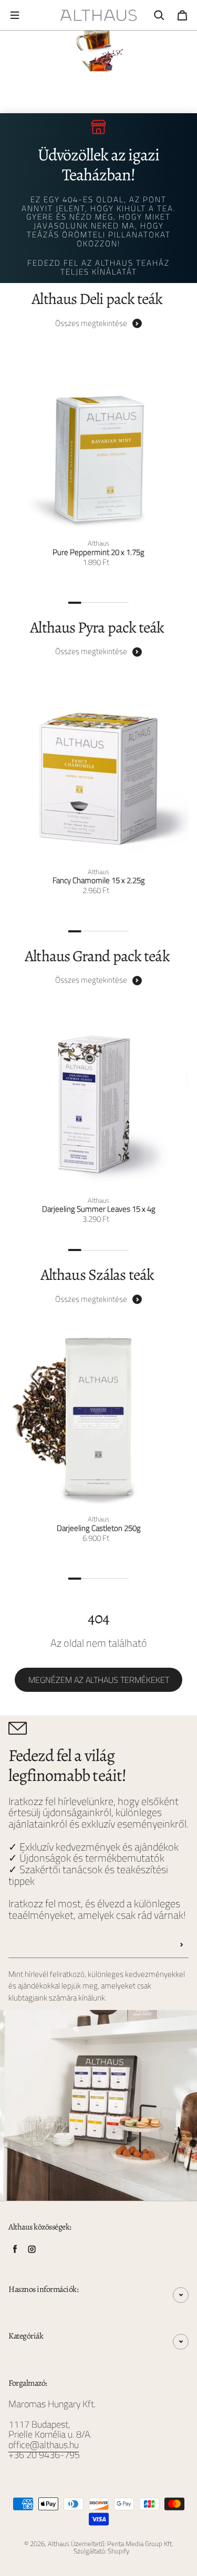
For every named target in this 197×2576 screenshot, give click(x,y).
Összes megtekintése (91, 323)
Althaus (59, 2544)
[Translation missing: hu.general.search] (159, 15)
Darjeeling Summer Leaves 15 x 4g (99, 1209)
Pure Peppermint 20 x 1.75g (98, 553)
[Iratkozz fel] (182, 1945)
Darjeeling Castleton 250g (99, 1529)
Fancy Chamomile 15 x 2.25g (99, 881)
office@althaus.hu (44, 2445)
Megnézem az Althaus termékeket (99, 1680)
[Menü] (15, 15)
